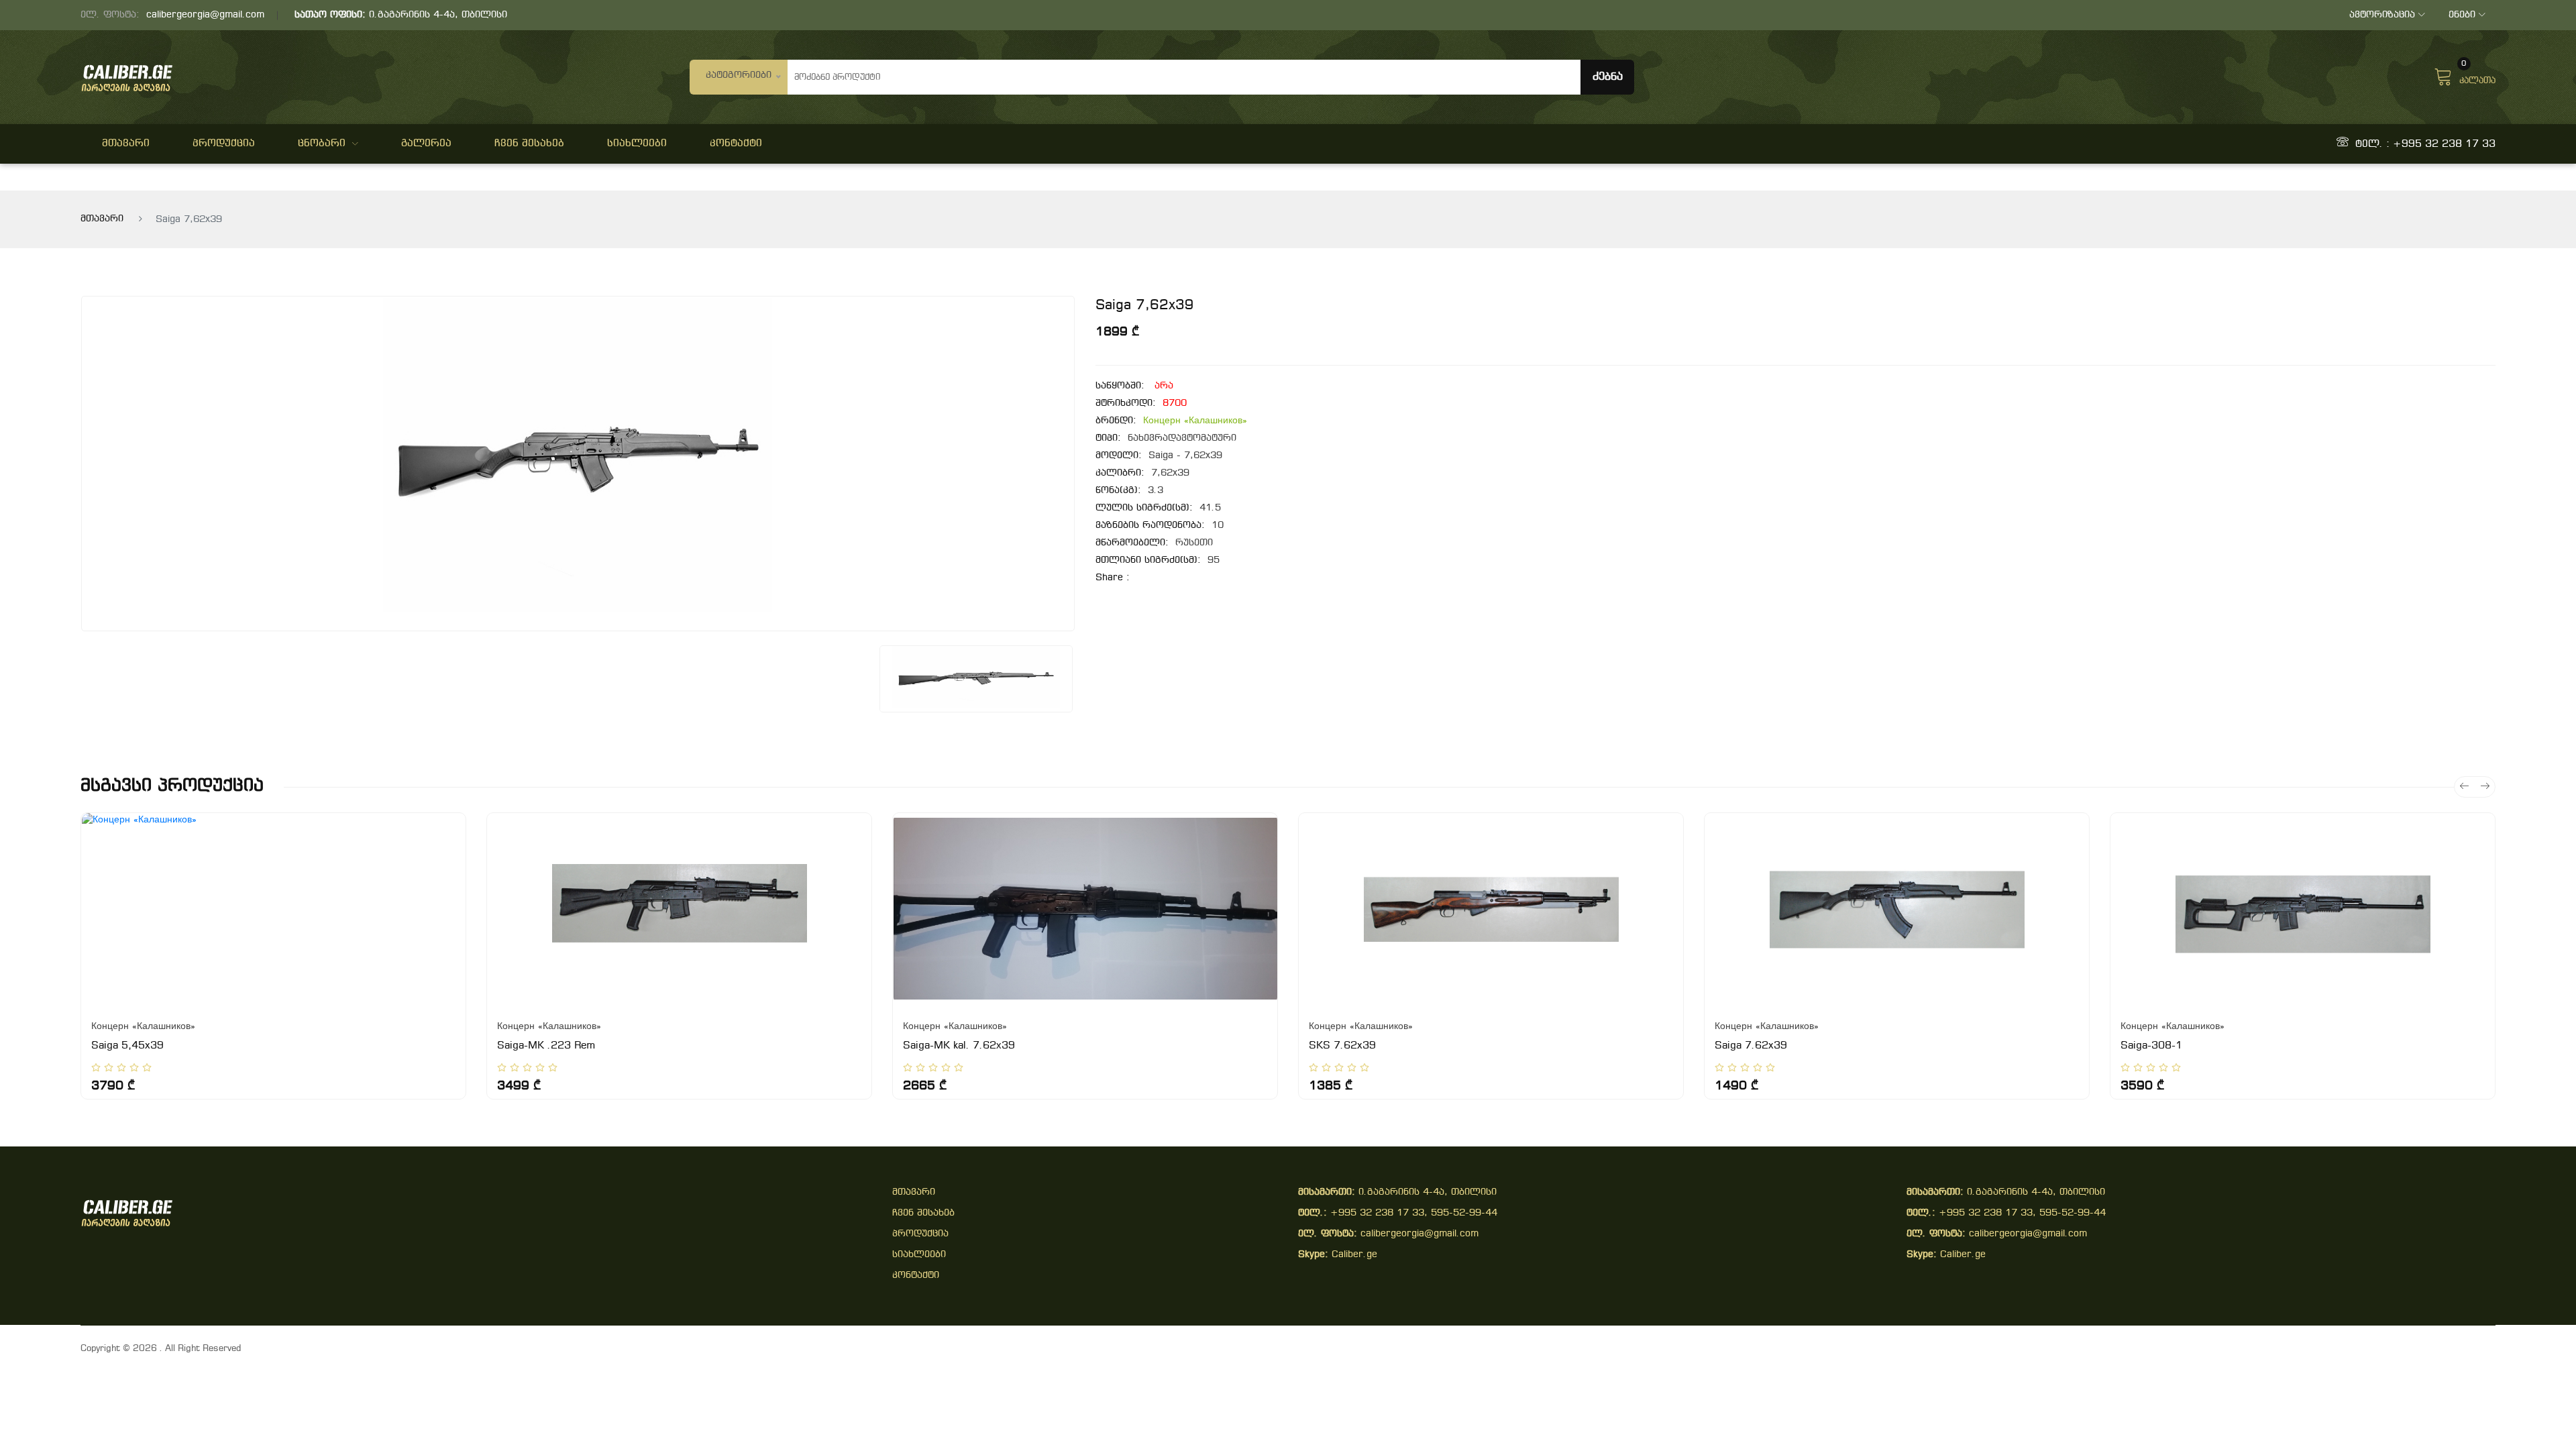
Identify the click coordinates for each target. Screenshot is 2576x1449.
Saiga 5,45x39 (127, 1046)
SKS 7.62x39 (1342, 1046)
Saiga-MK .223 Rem (546, 1046)
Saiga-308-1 (2151, 1046)
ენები (2462, 15)
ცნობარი (322, 144)
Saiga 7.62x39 (1751, 1046)
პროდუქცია (224, 144)
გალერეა (426, 144)
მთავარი (126, 144)
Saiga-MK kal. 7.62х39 (959, 1046)
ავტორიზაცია (2382, 15)
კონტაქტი (736, 144)
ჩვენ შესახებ (529, 144)
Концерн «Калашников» (1195, 421)
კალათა (2477, 75)
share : (1113, 578)
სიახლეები (637, 144)
